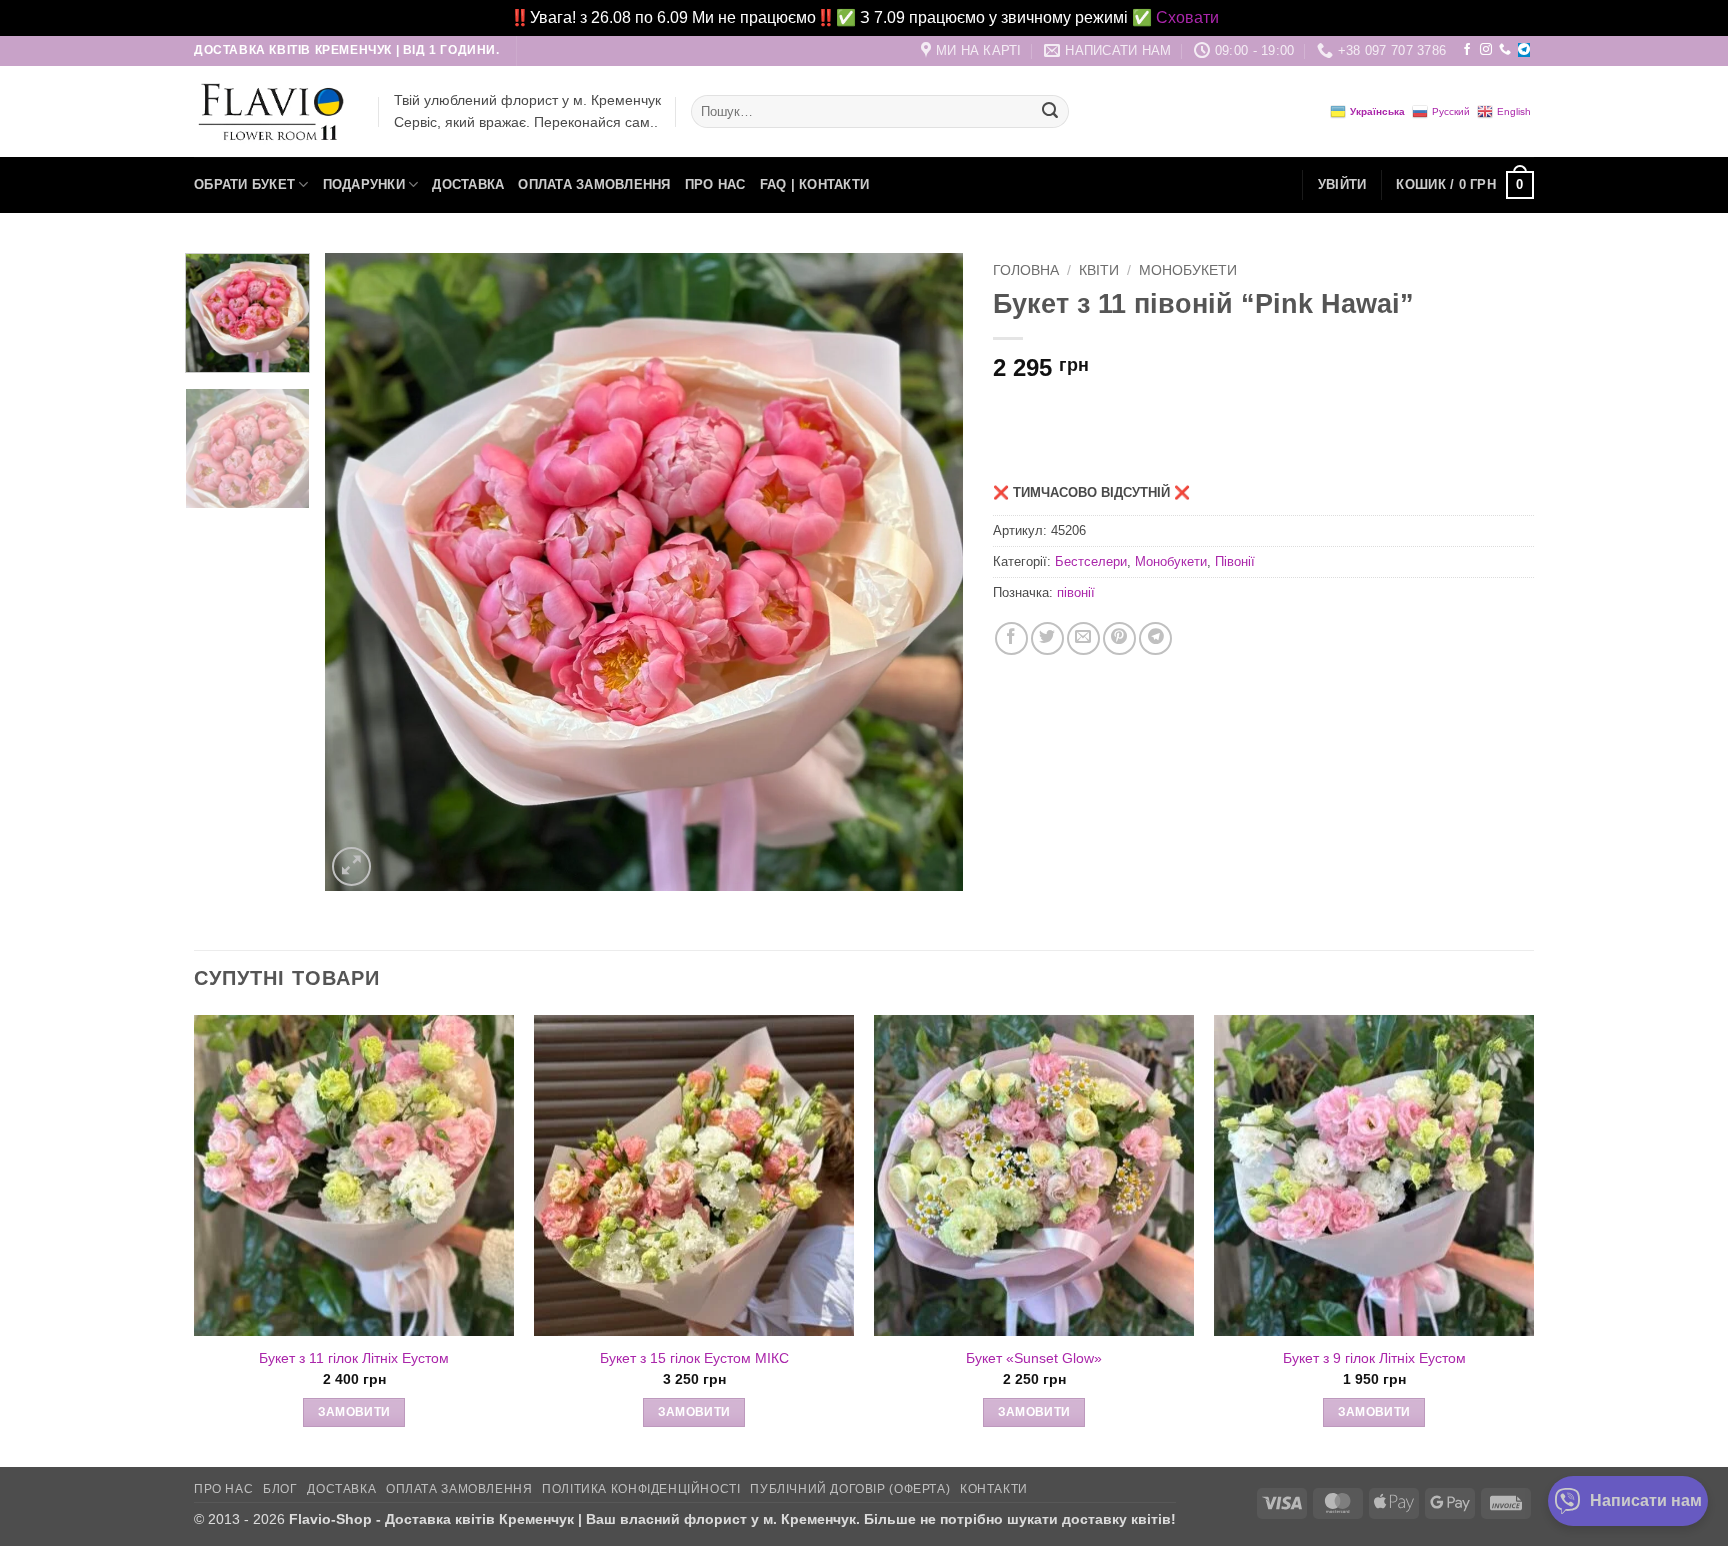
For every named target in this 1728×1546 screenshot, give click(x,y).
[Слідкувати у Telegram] (1524, 50)
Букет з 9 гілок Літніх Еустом (1374, 1358)
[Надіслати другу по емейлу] (1083, 638)
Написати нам (1646, 1500)
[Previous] (363, 572)
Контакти (994, 1489)
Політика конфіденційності (641, 1489)
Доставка (468, 184)
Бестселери (1091, 561)
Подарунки (364, 184)
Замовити (354, 1412)
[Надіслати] (1050, 112)
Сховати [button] (1187, 17)
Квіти (1099, 270)
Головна (1026, 270)
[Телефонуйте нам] (1505, 50)
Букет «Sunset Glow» (1034, 1358)
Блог (280, 1489)
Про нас (715, 184)
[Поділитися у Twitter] (1047, 638)
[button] (1342, 185)
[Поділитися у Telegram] (1155, 638)
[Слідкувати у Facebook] (1467, 50)
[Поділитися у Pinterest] (1119, 638)
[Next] (925, 572)
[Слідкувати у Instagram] (1486, 50)
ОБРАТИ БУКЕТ (244, 184)
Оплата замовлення (594, 184)
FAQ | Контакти (815, 184)
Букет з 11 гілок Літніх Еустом (354, 1358)
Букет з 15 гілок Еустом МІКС (694, 1358)
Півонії (1235, 561)
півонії (1076, 592)
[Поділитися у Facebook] (1011, 638)
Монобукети (1188, 270)
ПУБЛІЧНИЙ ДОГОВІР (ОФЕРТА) (850, 1489)
